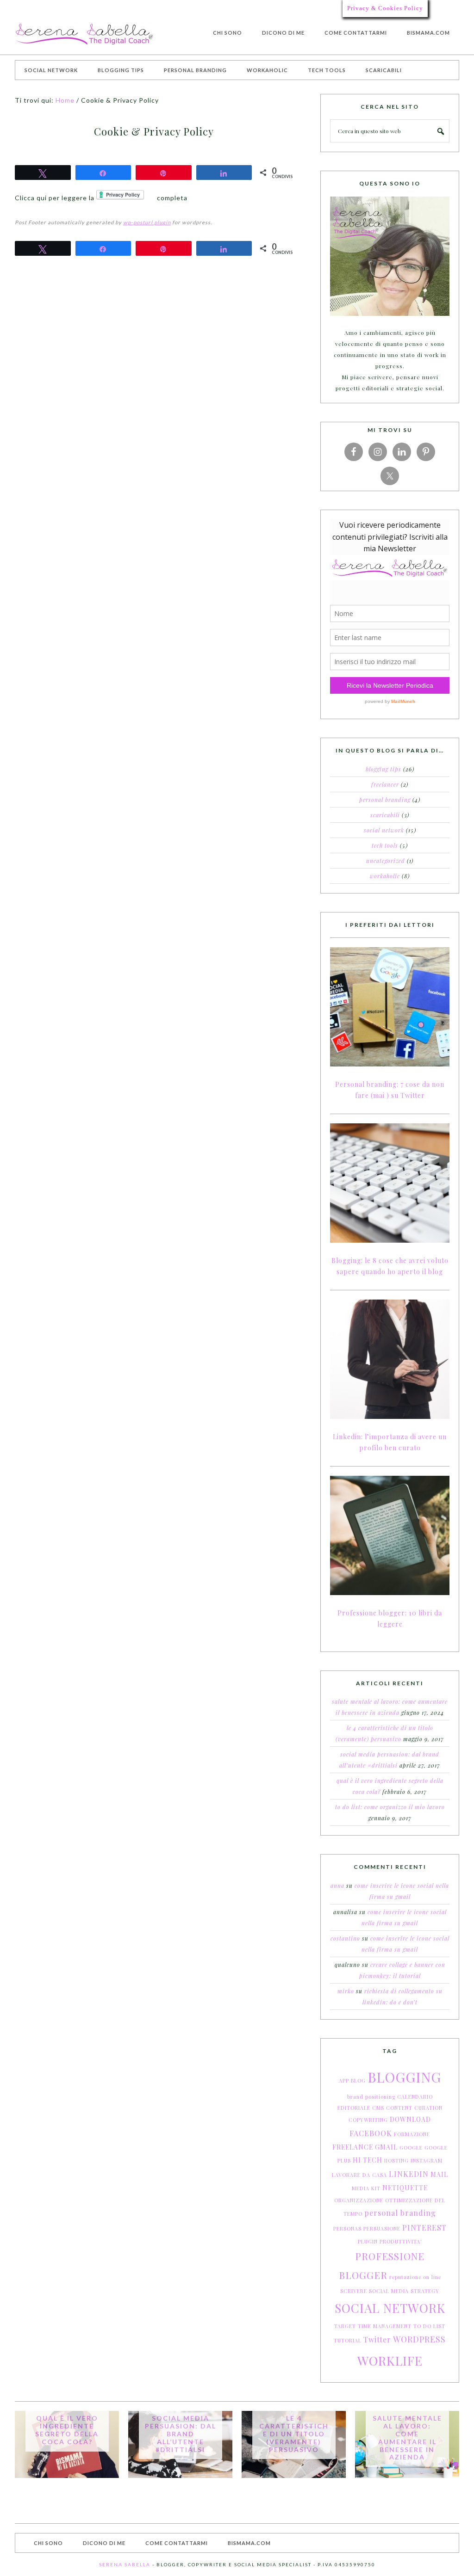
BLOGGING (404, 2077)
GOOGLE (411, 2148)
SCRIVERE (354, 2291)
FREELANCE (353, 2147)
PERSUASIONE (382, 2228)
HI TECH (368, 2160)
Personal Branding (385, 800)
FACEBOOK (371, 2133)
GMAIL (386, 2147)
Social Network (384, 830)
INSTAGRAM (427, 2160)
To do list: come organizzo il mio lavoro (390, 1807)
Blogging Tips (384, 769)
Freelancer (385, 784)
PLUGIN (368, 2241)
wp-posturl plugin (147, 222)
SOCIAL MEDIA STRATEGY (404, 2291)
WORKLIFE (390, 2360)
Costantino (345, 1938)
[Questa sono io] (390, 256)
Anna (337, 1886)
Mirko (346, 1991)
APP (344, 2080)
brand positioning (371, 2097)
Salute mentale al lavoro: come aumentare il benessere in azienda (407, 2437)
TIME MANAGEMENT (385, 2326)
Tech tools (385, 845)
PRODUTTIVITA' (401, 2241)
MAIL (439, 2174)
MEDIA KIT (366, 2188)
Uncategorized (386, 861)
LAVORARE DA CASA (359, 2175)
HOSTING (396, 2160)
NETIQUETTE (405, 2188)
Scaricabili (385, 815)
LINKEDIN (409, 2174)
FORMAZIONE (412, 2134)
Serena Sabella (84, 34)
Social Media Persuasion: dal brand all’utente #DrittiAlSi (181, 2434)
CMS (378, 2108)
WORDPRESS (419, 2339)
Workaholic (385, 876)
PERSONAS (347, 2228)
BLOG (358, 2080)
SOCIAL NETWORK (390, 2308)
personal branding (400, 2213)
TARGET (345, 2326)
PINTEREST (424, 2228)
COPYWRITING (368, 2120)
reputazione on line (415, 2277)
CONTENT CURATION (414, 2108)
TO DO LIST (429, 2326)
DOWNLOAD (410, 2119)
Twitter (377, 2339)
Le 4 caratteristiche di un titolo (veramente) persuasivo (294, 2434)
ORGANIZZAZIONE (359, 2200)
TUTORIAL (348, 2340)
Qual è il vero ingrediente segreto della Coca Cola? (67, 2430)
